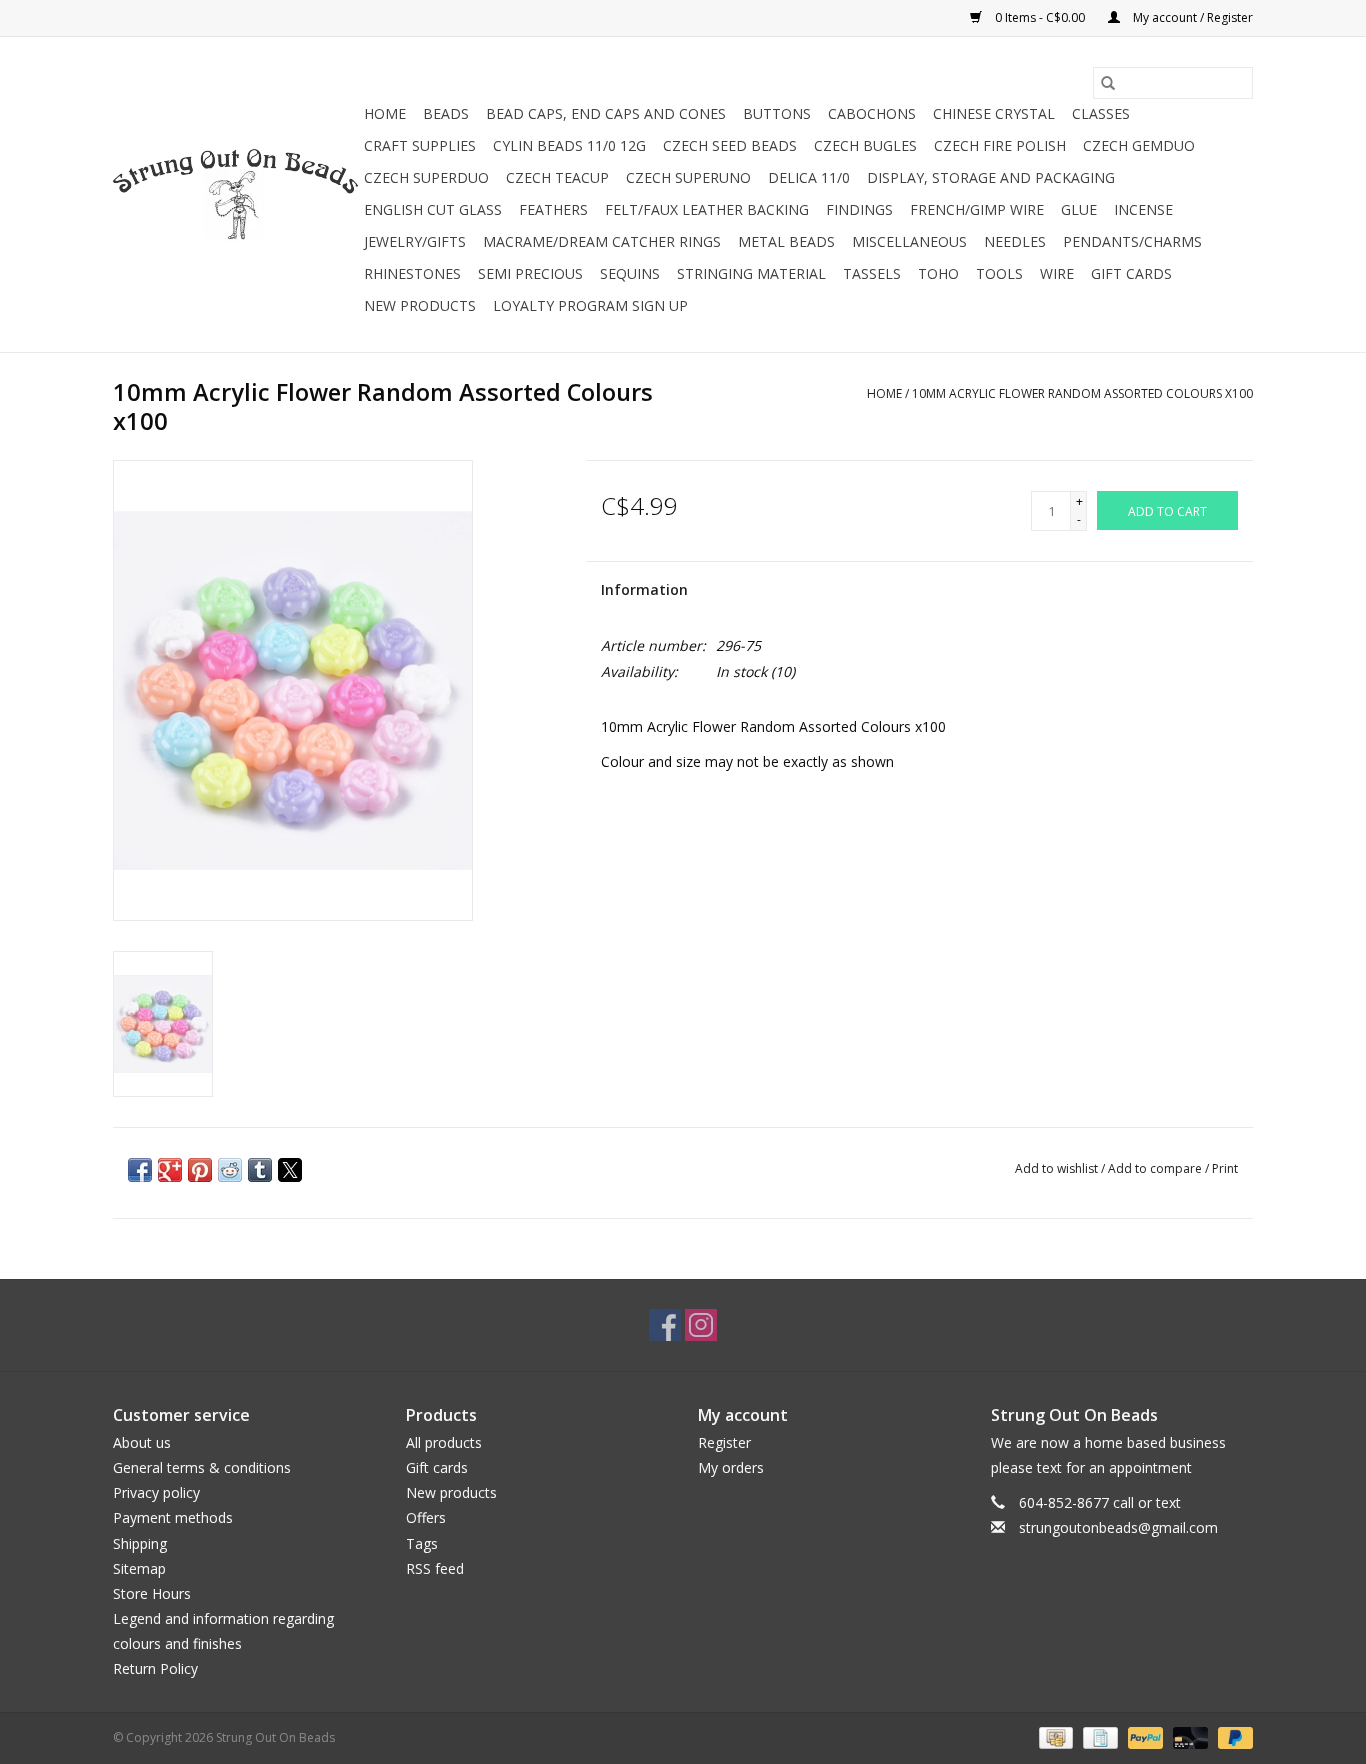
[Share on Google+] (170, 1170)
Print (1225, 1168)
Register (724, 1442)
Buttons (777, 113)
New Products (420, 305)
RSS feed (435, 1568)
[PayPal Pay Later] (1232, 1736)
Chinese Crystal (994, 113)
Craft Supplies (420, 145)
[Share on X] (290, 1170)
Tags (422, 1543)
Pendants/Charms (1132, 241)
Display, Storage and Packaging (991, 177)
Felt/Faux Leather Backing (707, 209)
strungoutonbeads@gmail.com (1118, 1527)
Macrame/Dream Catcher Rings (602, 241)
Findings (859, 209)
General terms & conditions (202, 1467)
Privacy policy (156, 1492)
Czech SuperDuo (426, 177)
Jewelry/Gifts (415, 241)
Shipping (140, 1543)
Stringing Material (751, 273)
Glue (1079, 209)
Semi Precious (530, 273)
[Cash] (1054, 1736)
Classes (1101, 113)
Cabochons (872, 113)
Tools (999, 273)
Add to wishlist (1058, 1168)
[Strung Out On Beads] (235, 195)
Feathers (553, 209)
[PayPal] (1143, 1736)
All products (444, 1442)
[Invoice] (1098, 1736)
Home (385, 113)
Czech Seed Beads (730, 145)
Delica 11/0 (809, 177)
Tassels (872, 273)
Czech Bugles (865, 145)
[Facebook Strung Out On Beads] (665, 1325)
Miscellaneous (909, 241)
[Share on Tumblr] (260, 1170)
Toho (938, 273)
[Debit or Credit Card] (1188, 1736)
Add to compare (1156, 1168)
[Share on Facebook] (140, 1170)
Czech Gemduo (1139, 145)
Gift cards (1131, 273)
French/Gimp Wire (977, 209)
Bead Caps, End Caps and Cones (606, 113)
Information (644, 589)
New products (451, 1492)
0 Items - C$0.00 (1040, 17)
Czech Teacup (557, 177)
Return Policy (155, 1668)
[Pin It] (200, 1170)
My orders (731, 1467)
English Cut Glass (433, 209)
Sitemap (139, 1568)
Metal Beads (786, 241)
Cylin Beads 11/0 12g (569, 145)
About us (142, 1442)
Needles (1015, 241)
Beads (446, 113)
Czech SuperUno (688, 177)
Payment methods (173, 1517)
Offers (426, 1517)
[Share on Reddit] (230, 1170)
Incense (1143, 209)
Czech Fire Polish (1000, 145)
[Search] (1108, 83)
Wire (1057, 273)
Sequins (630, 273)
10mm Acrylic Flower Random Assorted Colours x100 (1082, 393)
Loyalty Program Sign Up (590, 305)
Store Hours (152, 1593)
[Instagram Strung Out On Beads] (701, 1325)
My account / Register (1191, 17)
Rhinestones (412, 273)
